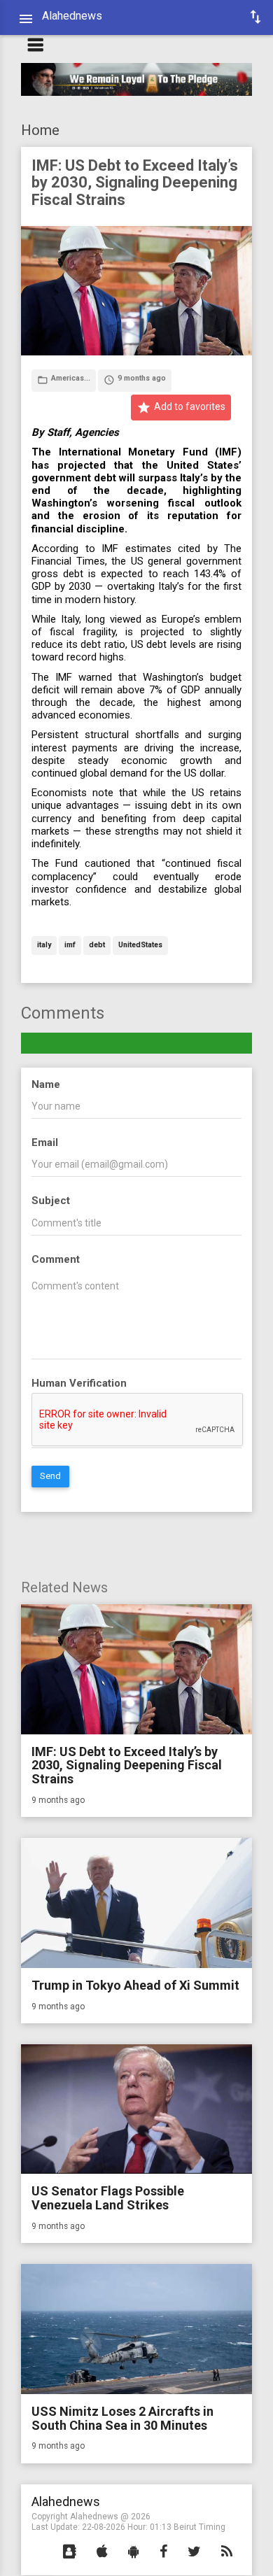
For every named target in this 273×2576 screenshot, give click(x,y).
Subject (51, 1201)
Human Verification (79, 1383)
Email (45, 1142)
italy (44, 946)
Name (46, 1084)
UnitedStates (140, 946)
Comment (56, 1259)
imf (70, 946)
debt (97, 946)
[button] (70, 2552)
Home (40, 130)
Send (50, 1476)
